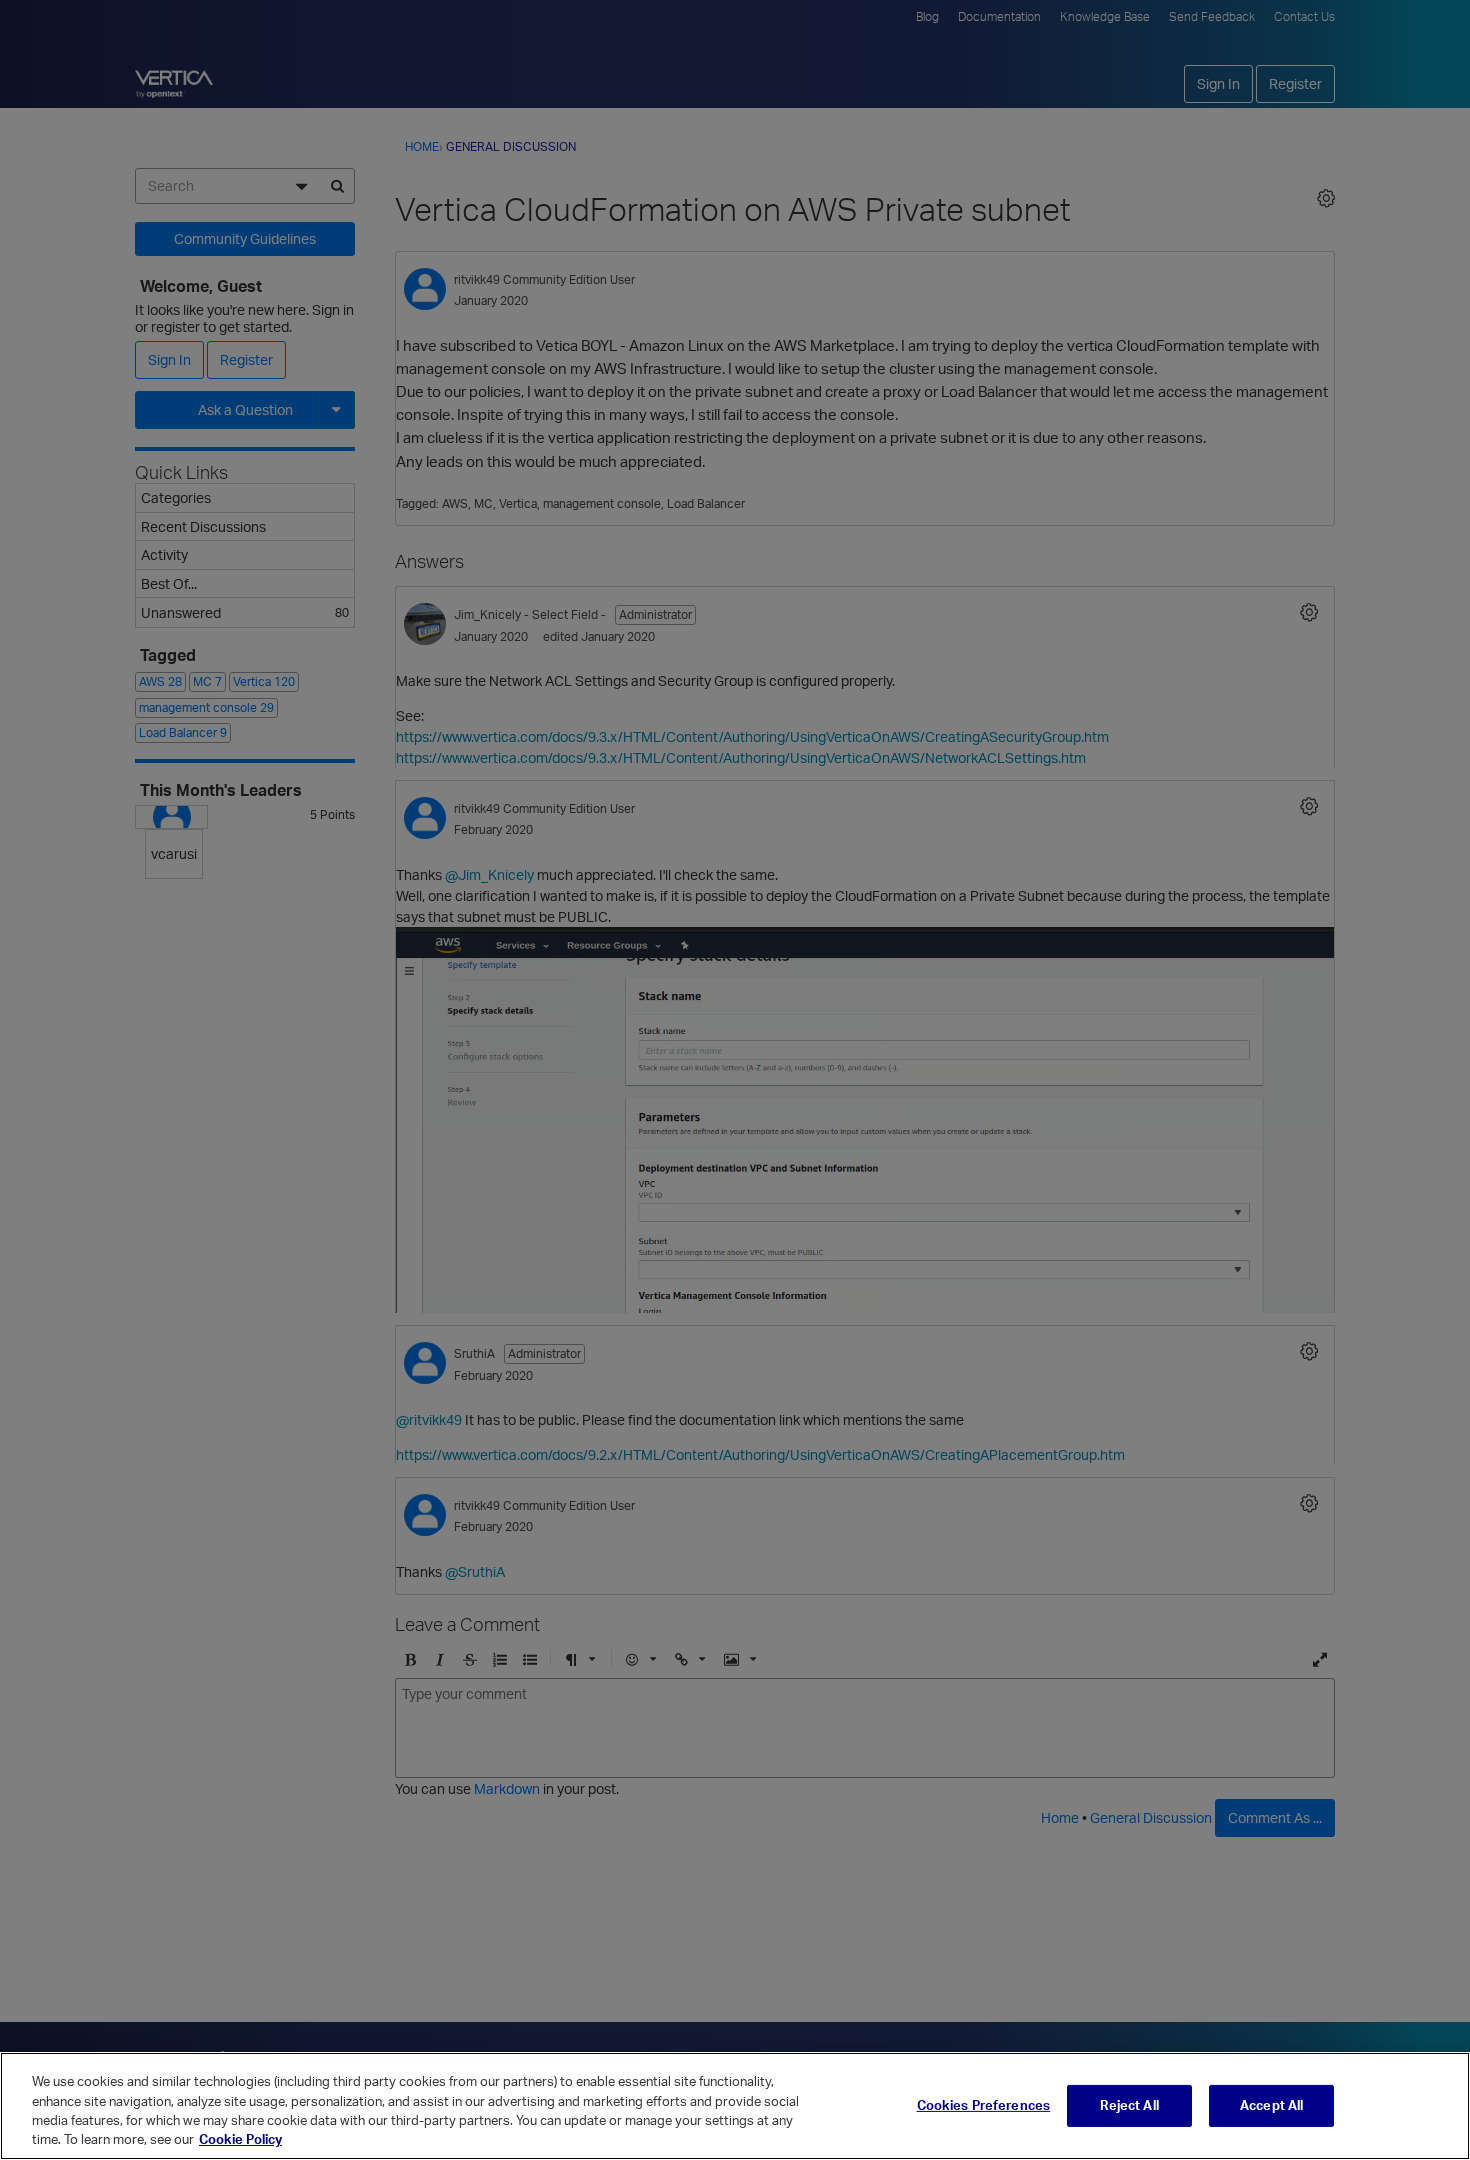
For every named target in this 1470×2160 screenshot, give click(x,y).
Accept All (1271, 2105)
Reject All (1129, 2105)
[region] (735, 2106)
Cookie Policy (240, 2139)
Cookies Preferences (983, 2105)
